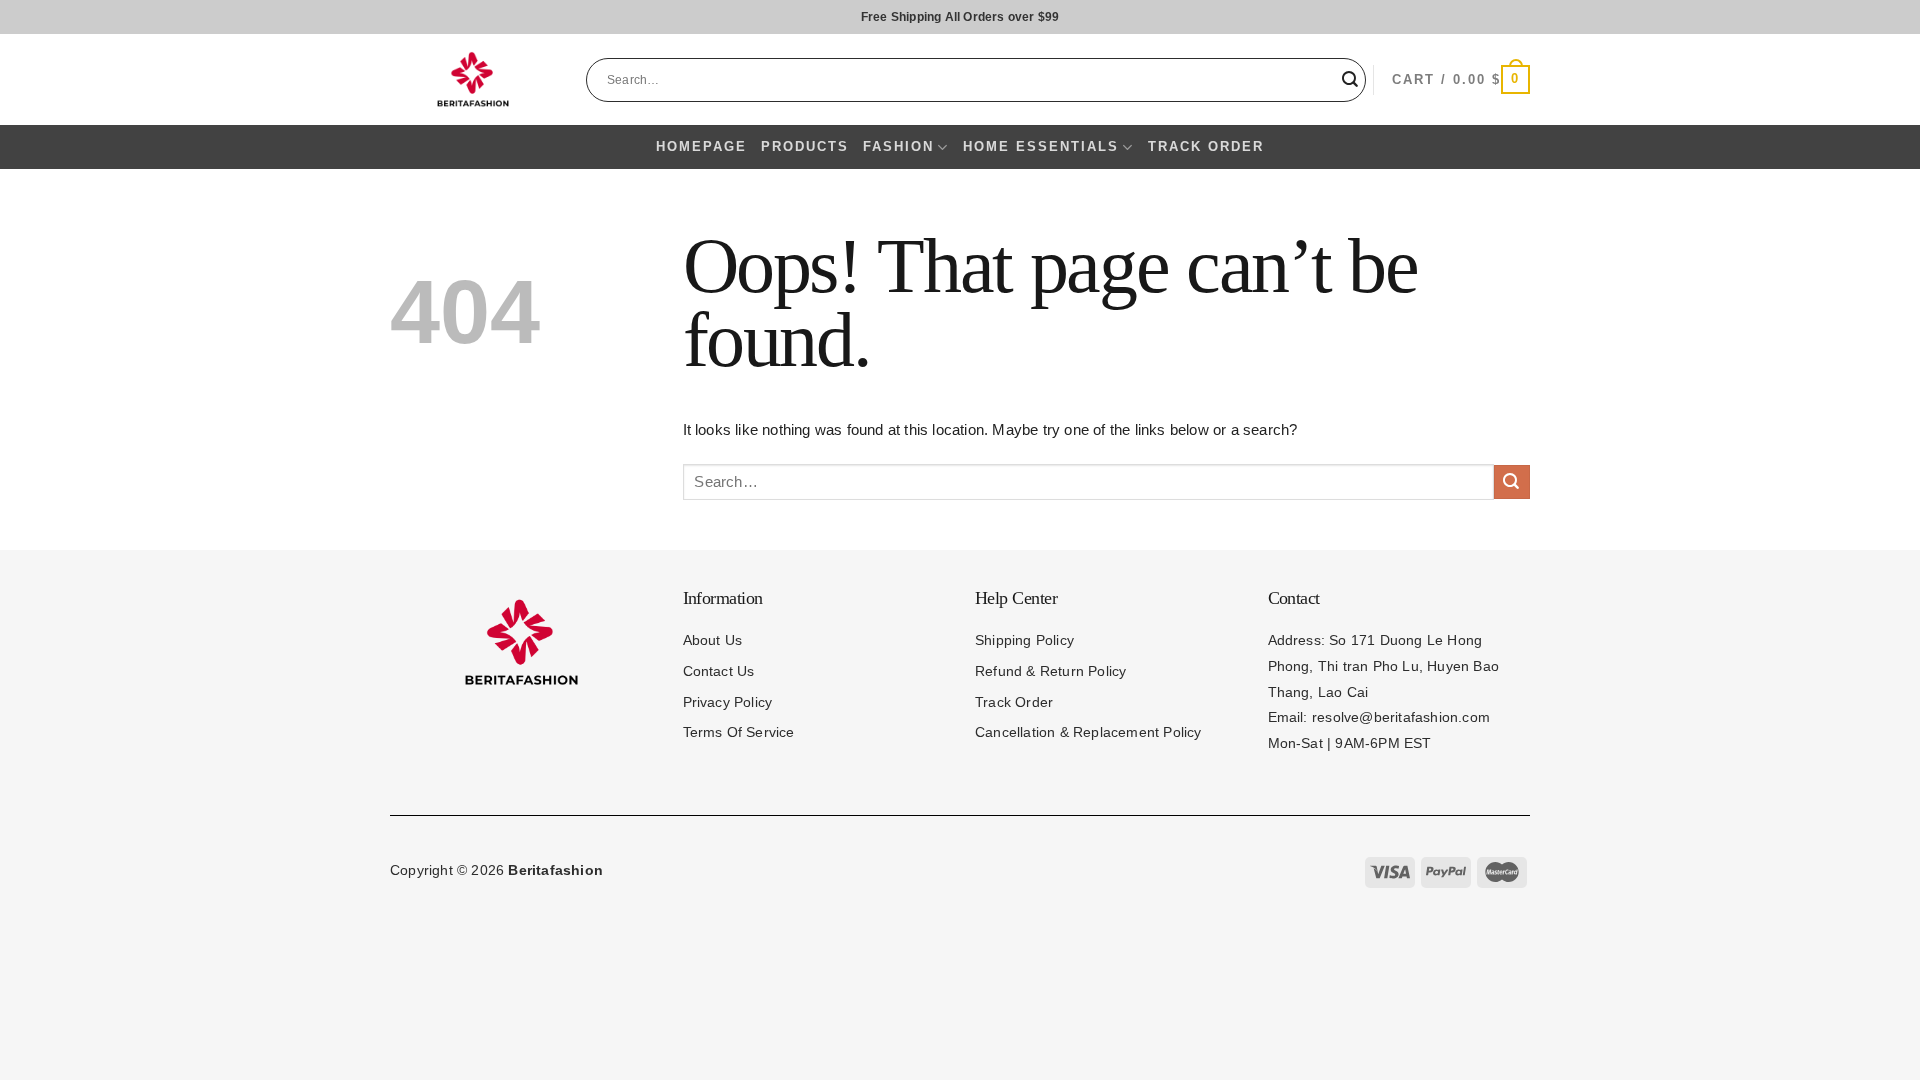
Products (805, 146)
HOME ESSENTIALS (1041, 146)
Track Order (1206, 146)
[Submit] (1351, 79)
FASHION (898, 146)
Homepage (701, 146)
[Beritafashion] (473, 79)
